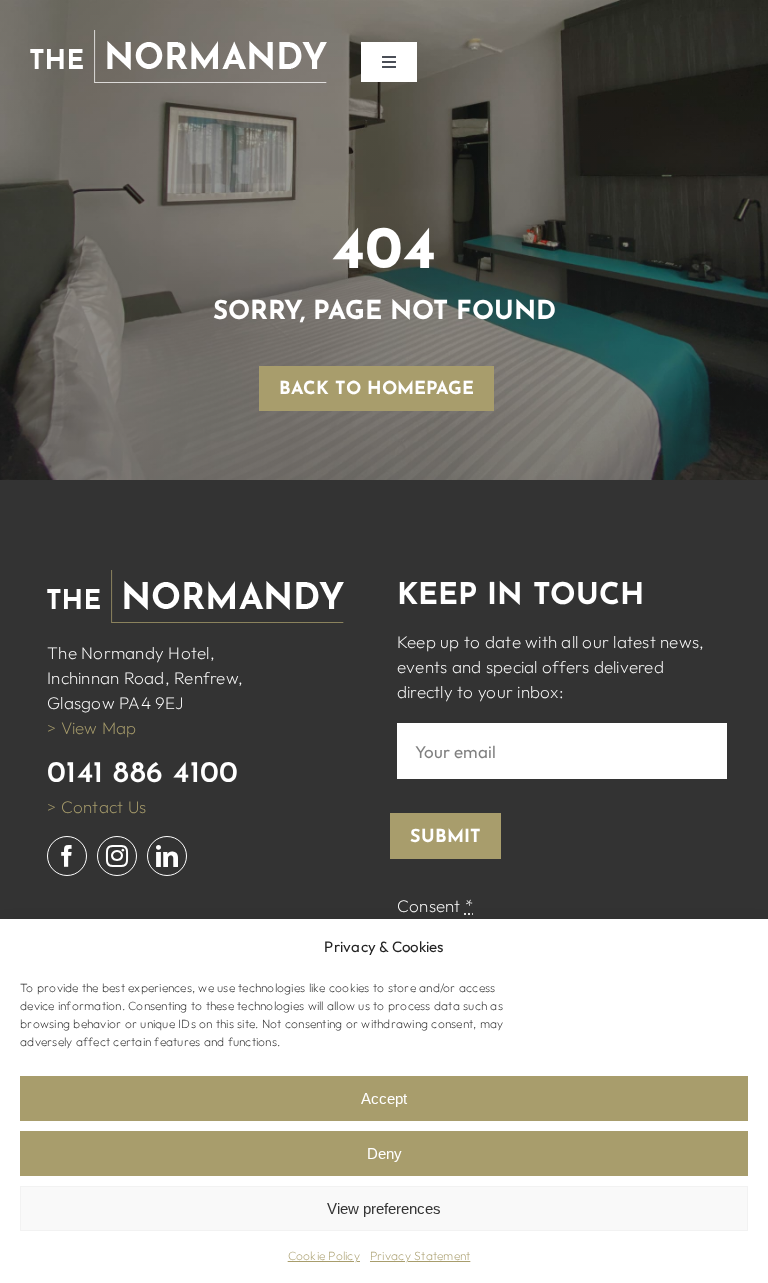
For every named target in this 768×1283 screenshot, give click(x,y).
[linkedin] (167, 856)
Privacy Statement (420, 1255)
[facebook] (67, 856)
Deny (384, 1153)
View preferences (384, 1208)
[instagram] (117, 856)
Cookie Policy (324, 1255)
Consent (435, 905)
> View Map (92, 727)
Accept (384, 1098)
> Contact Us (96, 806)
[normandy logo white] (178, 38)
